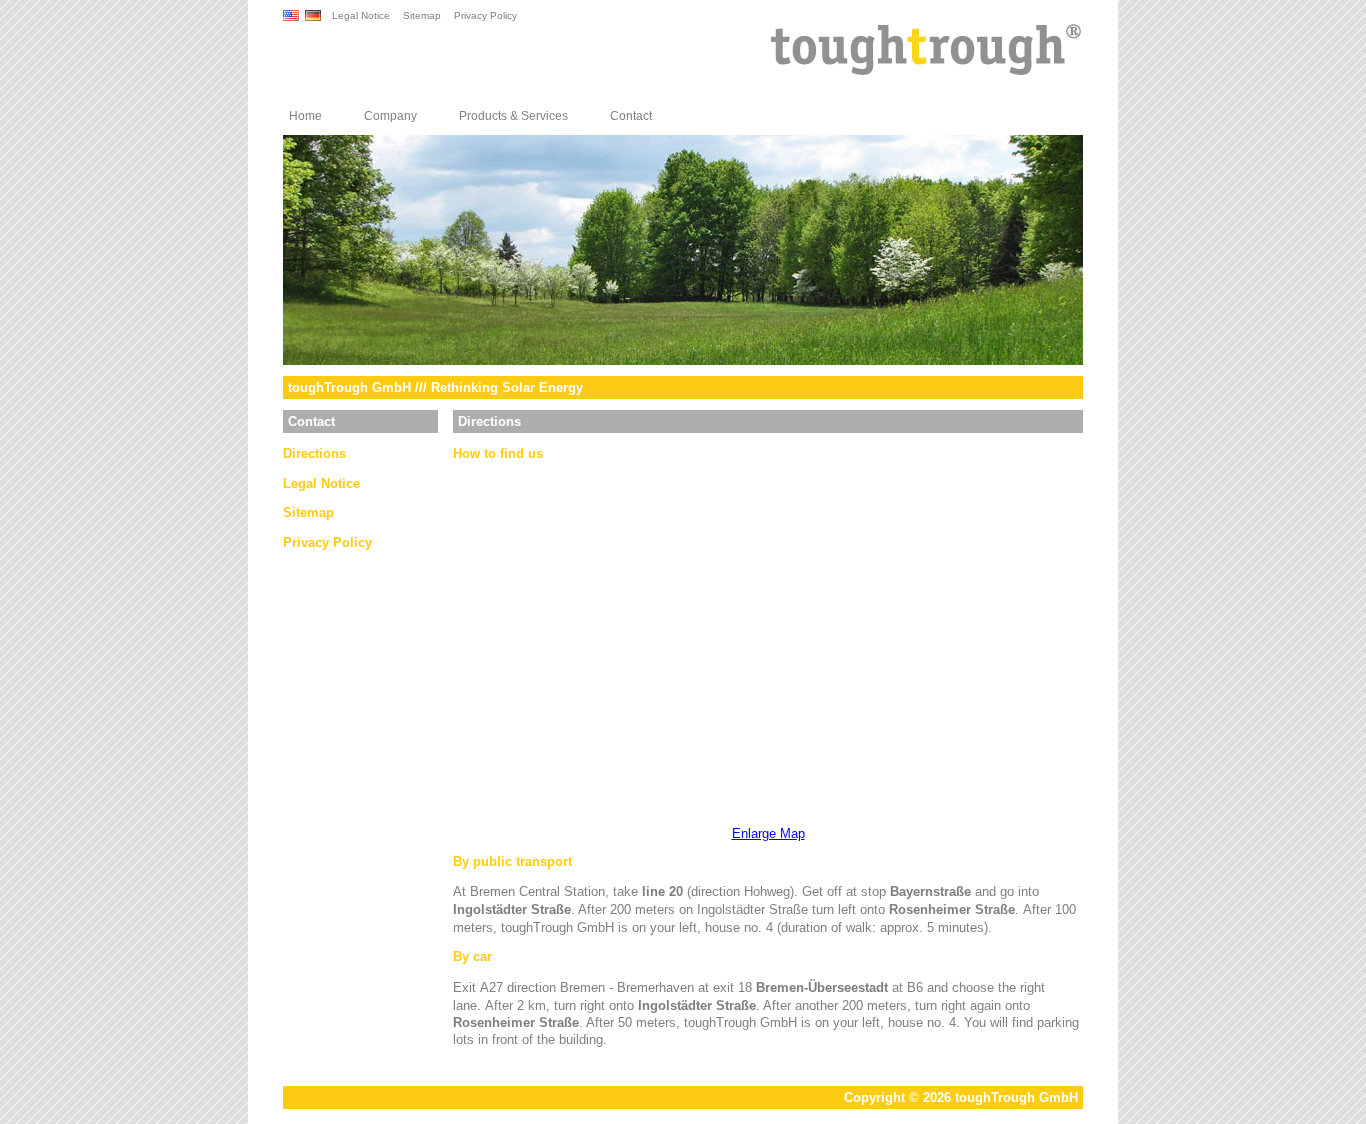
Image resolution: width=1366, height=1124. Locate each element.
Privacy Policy (485, 15)
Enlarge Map (768, 833)
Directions (314, 453)
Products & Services (513, 116)
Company (390, 116)
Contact (631, 116)
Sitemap (422, 15)
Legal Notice (361, 15)
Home (305, 116)
